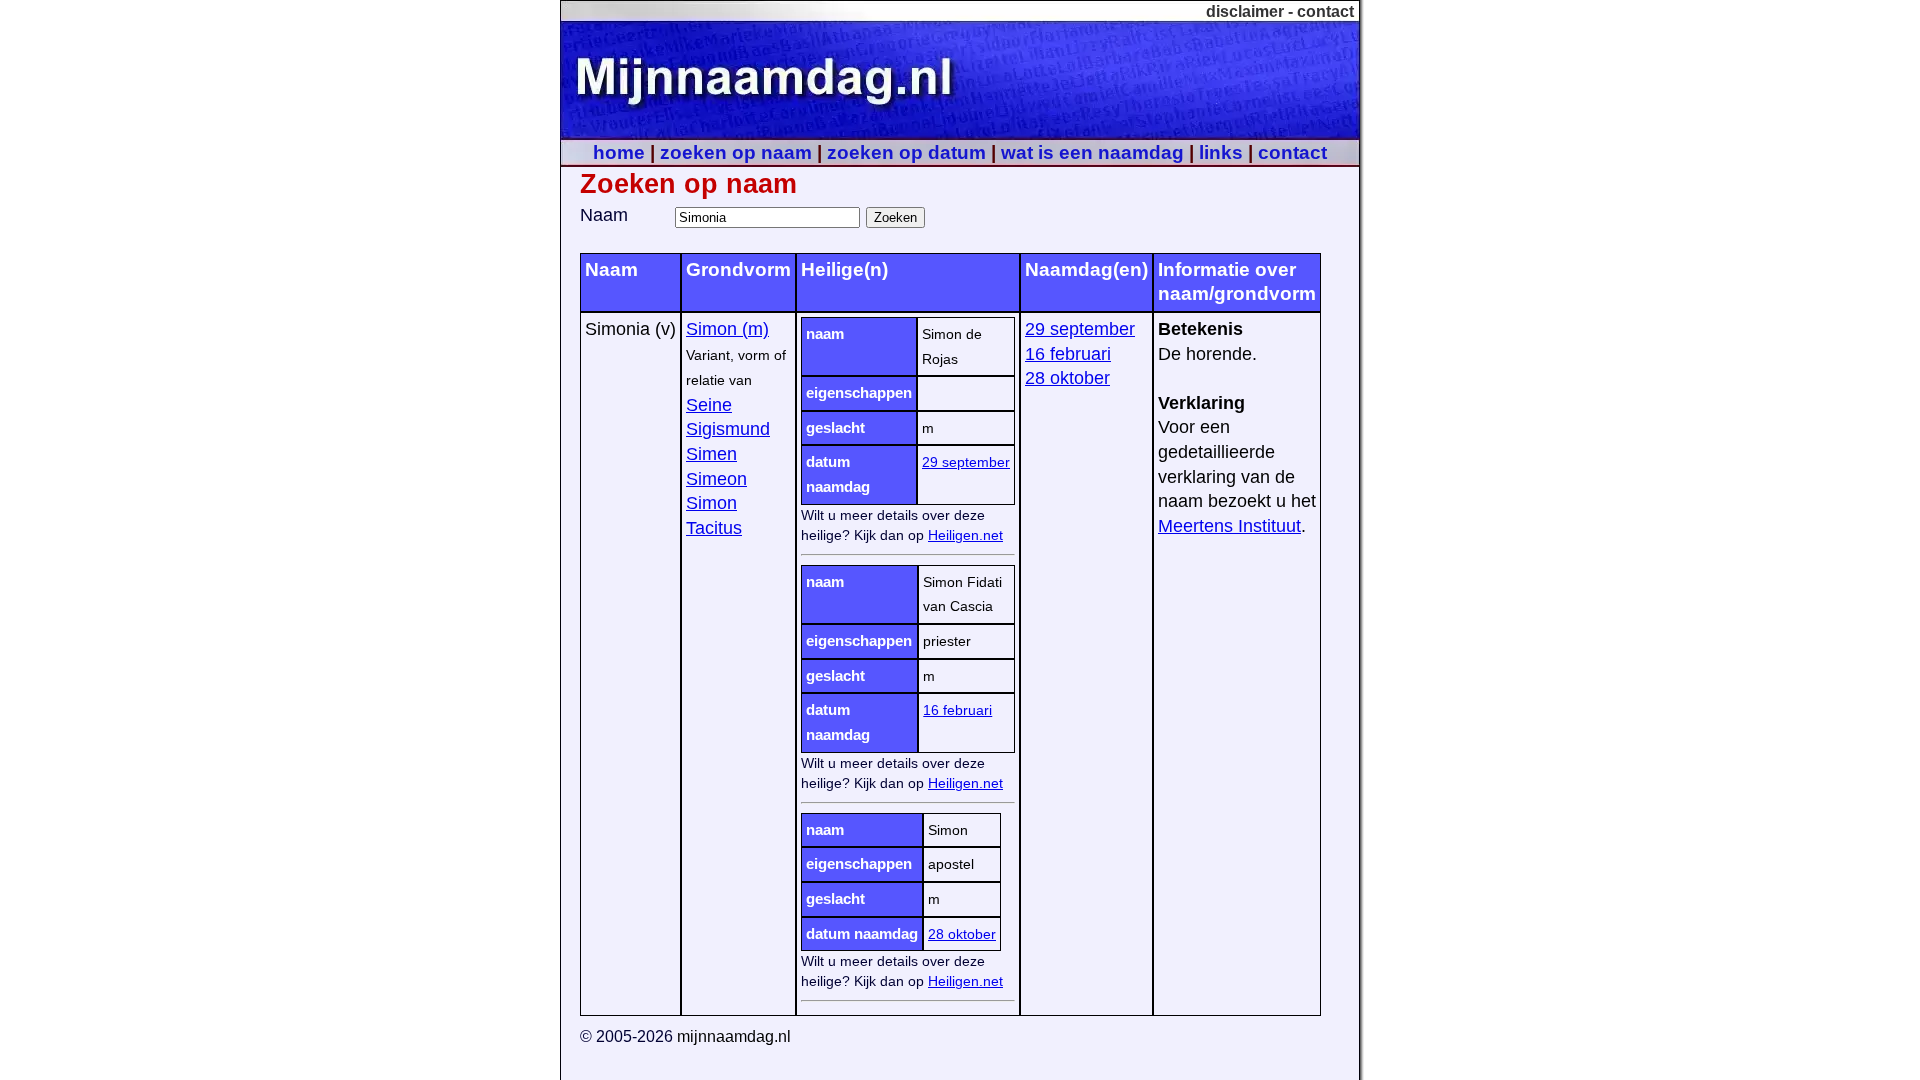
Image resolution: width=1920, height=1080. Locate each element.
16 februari (957, 710)
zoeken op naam (736, 152)
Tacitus (714, 528)
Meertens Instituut (1229, 526)
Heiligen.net (965, 535)
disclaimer (1245, 11)
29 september (966, 462)
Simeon (716, 479)
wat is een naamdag (1092, 152)
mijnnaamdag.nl (734, 1036)
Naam (604, 215)
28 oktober (962, 934)
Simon (711, 503)
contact (1325, 11)
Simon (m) (727, 329)
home (619, 152)
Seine (709, 405)
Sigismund (728, 429)
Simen (711, 454)
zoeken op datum (906, 152)
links (1221, 152)
